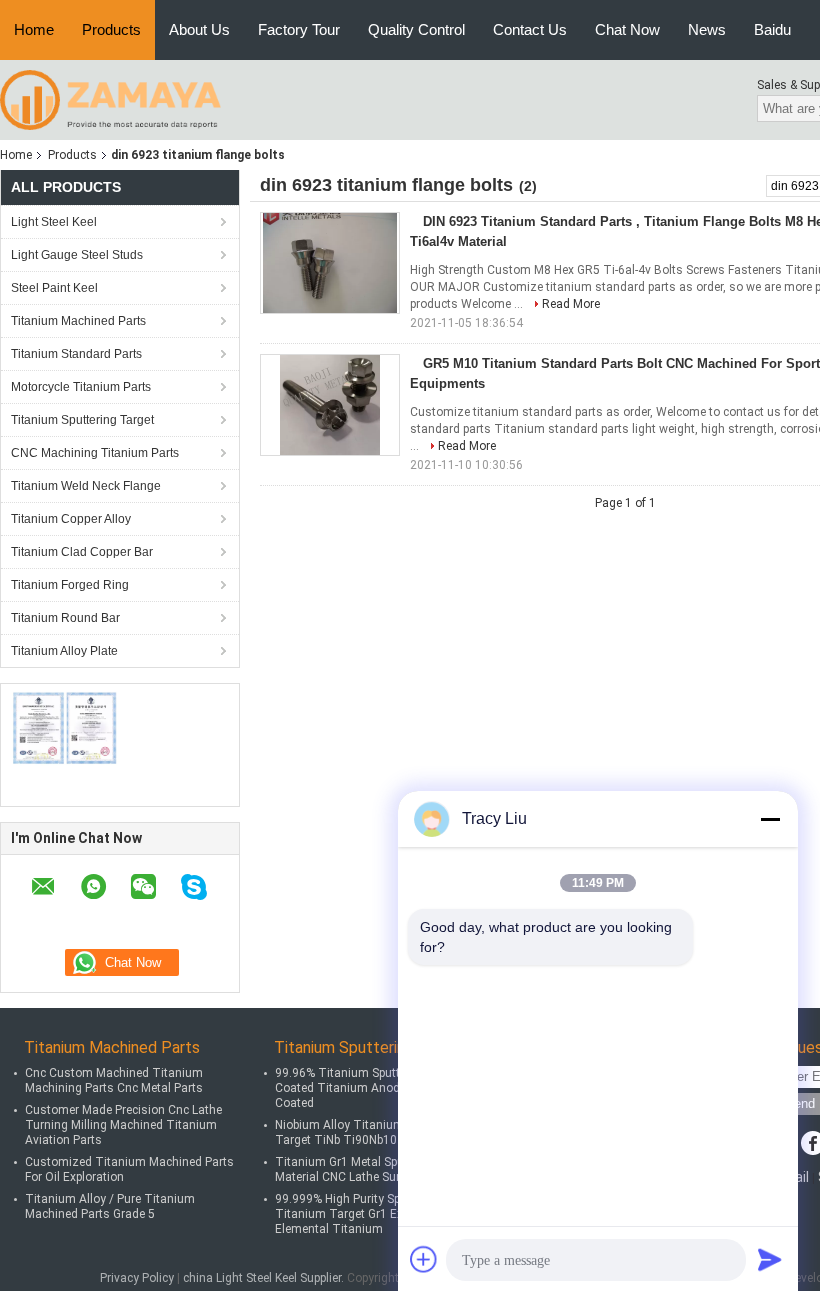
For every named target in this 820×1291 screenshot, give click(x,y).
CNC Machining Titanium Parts (95, 453)
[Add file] (424, 1259)
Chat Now (627, 29)
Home (34, 29)
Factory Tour (299, 29)
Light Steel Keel (54, 222)
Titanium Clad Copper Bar (82, 552)
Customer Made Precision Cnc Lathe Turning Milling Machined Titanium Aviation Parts (123, 1125)
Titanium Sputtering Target (82, 420)
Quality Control (416, 29)
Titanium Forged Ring (70, 585)
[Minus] (770, 819)
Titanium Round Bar (65, 618)
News (707, 29)
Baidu (772, 29)
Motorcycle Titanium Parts (81, 387)
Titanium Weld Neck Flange (86, 486)
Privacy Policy (137, 1278)
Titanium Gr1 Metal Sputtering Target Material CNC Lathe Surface (376, 1169)
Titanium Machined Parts (78, 321)
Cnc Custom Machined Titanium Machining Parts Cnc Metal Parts (114, 1080)
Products (111, 29)
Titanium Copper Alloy (71, 519)
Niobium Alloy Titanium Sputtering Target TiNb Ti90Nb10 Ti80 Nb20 (368, 1132)
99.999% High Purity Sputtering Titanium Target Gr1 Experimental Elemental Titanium (367, 1214)
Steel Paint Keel (54, 288)
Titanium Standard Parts (76, 354)
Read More (571, 304)
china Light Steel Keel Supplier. (265, 1278)
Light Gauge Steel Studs (77, 255)
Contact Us (530, 29)
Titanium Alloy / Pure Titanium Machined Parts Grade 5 (110, 1206)
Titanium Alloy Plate (64, 651)
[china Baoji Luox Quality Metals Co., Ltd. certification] (65, 728)
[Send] (770, 1259)
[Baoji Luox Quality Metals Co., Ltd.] (110, 99)
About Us (199, 29)
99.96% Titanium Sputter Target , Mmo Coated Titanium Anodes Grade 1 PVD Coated (380, 1088)
